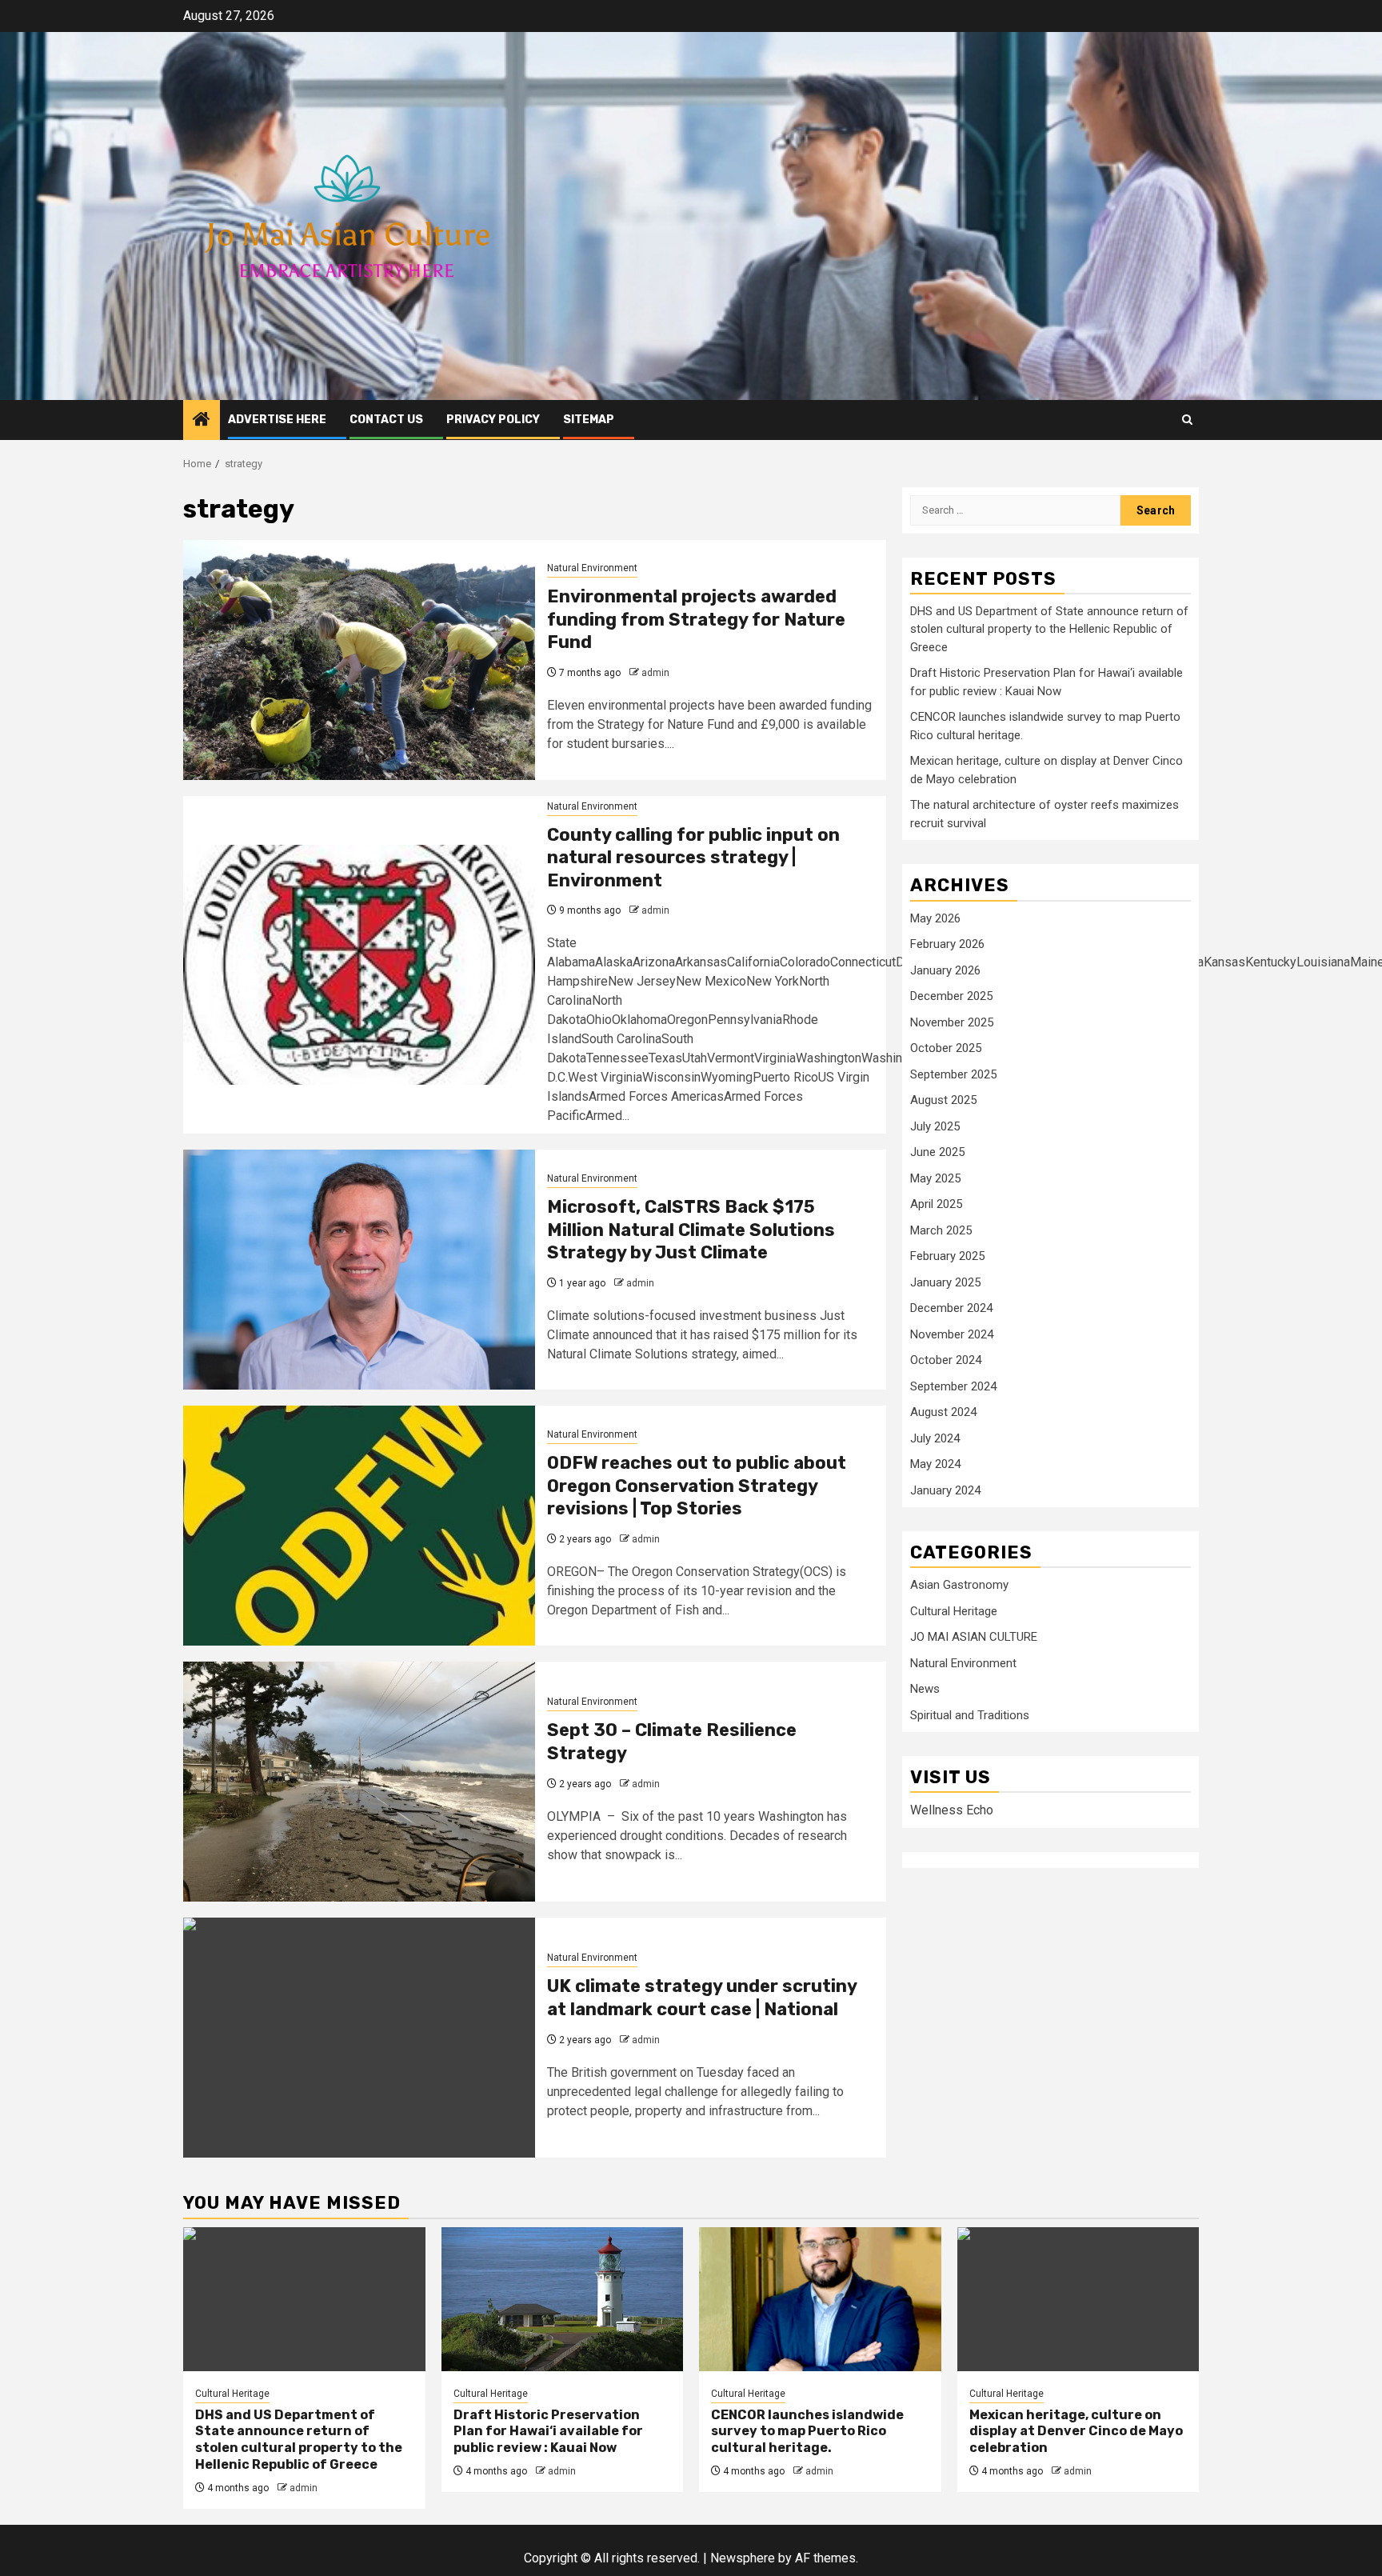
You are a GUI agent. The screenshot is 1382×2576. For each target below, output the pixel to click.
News (925, 1690)
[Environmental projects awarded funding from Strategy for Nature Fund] (359, 660)
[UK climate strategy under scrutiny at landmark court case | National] (359, 2038)
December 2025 (951, 997)
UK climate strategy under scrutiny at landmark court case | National (702, 1998)
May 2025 (935, 1178)
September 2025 (953, 1074)
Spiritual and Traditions (970, 1716)
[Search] (1187, 420)
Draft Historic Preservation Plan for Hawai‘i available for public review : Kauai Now (548, 2432)
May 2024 (935, 1465)
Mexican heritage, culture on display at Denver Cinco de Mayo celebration (1076, 2432)
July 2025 (935, 1126)
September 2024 (953, 1386)
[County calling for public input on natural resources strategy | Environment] (359, 965)
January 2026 (945, 970)
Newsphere (743, 2558)
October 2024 (946, 1361)
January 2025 (945, 1282)
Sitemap (589, 420)
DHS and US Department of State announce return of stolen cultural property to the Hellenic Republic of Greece (1049, 630)
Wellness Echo (952, 1811)
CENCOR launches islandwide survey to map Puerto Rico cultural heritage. (807, 2432)
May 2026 (935, 918)
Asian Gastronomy (959, 1586)
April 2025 (936, 1205)
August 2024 (943, 1413)
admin (655, 673)
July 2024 (935, 1438)
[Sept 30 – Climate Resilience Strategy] (359, 1782)
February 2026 (947, 945)
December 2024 (951, 1309)
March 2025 (941, 1230)
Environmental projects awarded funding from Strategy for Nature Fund (696, 619)
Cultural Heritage (954, 1612)
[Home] (202, 421)
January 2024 (945, 1490)
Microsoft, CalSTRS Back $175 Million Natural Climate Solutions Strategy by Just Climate (691, 1230)
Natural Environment (592, 568)
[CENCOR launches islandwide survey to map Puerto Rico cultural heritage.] (820, 2299)
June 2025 (937, 1153)
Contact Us (386, 420)
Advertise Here (277, 420)
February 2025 (947, 1257)
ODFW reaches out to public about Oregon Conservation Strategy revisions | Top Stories (697, 1486)
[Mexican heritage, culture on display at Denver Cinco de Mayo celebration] (1078, 2299)
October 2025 (946, 1049)
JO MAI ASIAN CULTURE (974, 1638)
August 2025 (943, 1101)
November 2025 (952, 1022)
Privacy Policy (493, 420)
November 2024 (952, 1334)
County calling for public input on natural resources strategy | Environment (693, 858)
